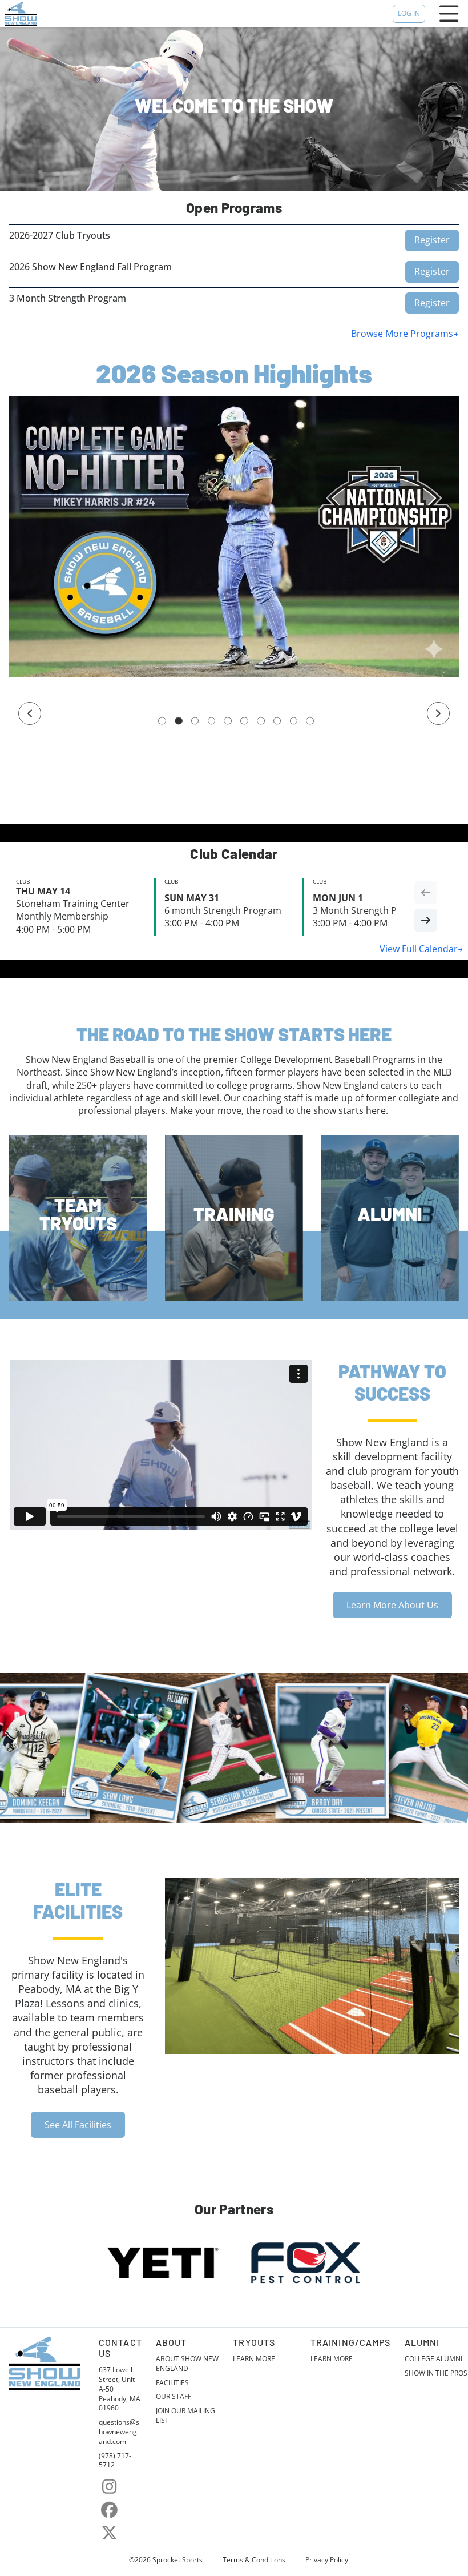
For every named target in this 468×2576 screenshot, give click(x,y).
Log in (409, 13)
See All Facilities (78, 2125)
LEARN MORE (254, 2359)
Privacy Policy (327, 2560)
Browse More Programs (402, 334)
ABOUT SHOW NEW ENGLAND (187, 2364)
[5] (228, 721)
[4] (212, 721)
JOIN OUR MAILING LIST (185, 2416)
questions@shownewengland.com (119, 2432)
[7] (261, 721)
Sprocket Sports (177, 2560)
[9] (294, 721)
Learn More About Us (392, 1605)
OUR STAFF (174, 2397)
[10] (310, 721)
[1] (162, 721)
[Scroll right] (426, 920)
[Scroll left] (426, 893)
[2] (179, 721)
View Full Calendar (419, 949)
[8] (277, 721)
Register (432, 240)
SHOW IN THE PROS (436, 2373)
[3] (195, 721)
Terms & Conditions (254, 2560)
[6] (244, 721)
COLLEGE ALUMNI (433, 2359)
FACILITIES (172, 2383)
